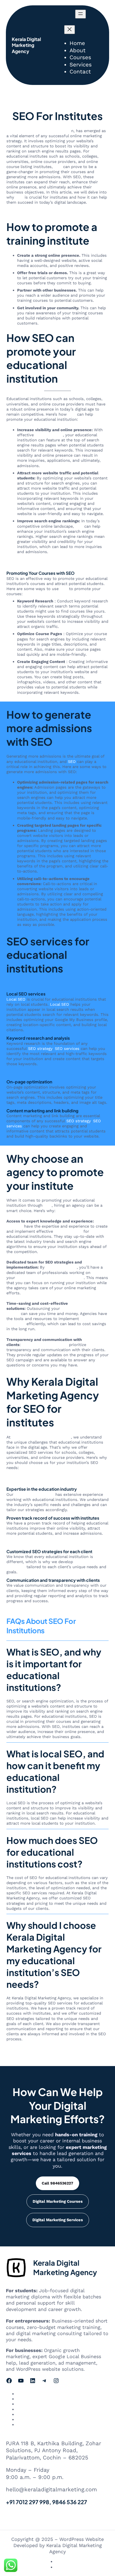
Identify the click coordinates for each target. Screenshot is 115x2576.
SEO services (67, 1049)
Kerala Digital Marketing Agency (26, 45)
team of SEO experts (34, 1494)
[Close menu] (70, 30)
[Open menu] (80, 14)
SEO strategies (49, 435)
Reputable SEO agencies (45, 1345)
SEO (58, 167)
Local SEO (16, 999)
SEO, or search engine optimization (40, 1701)
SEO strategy (40, 1049)
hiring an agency (61, 1267)
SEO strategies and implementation (50, 1278)
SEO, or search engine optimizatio (39, 131)
